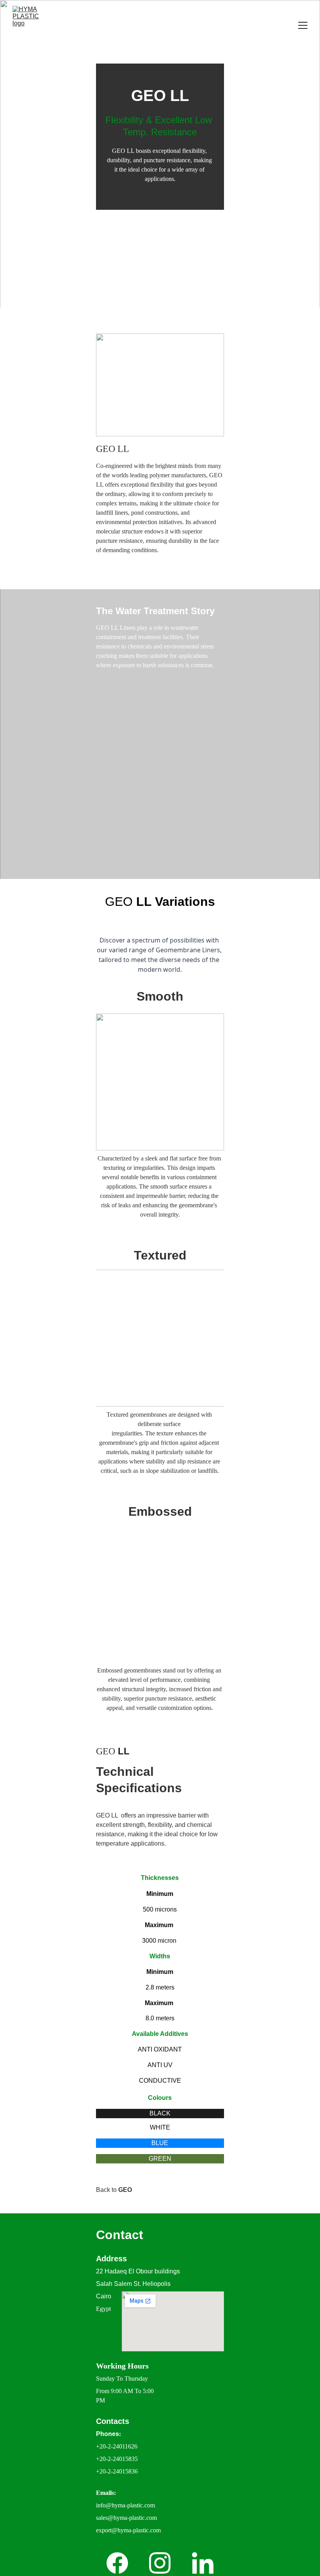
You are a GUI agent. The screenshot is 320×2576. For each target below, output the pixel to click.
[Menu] (303, 25)
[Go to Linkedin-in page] (203, 2563)
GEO (125, 2190)
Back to (107, 2190)
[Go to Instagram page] (160, 2563)
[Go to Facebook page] (117, 2563)
